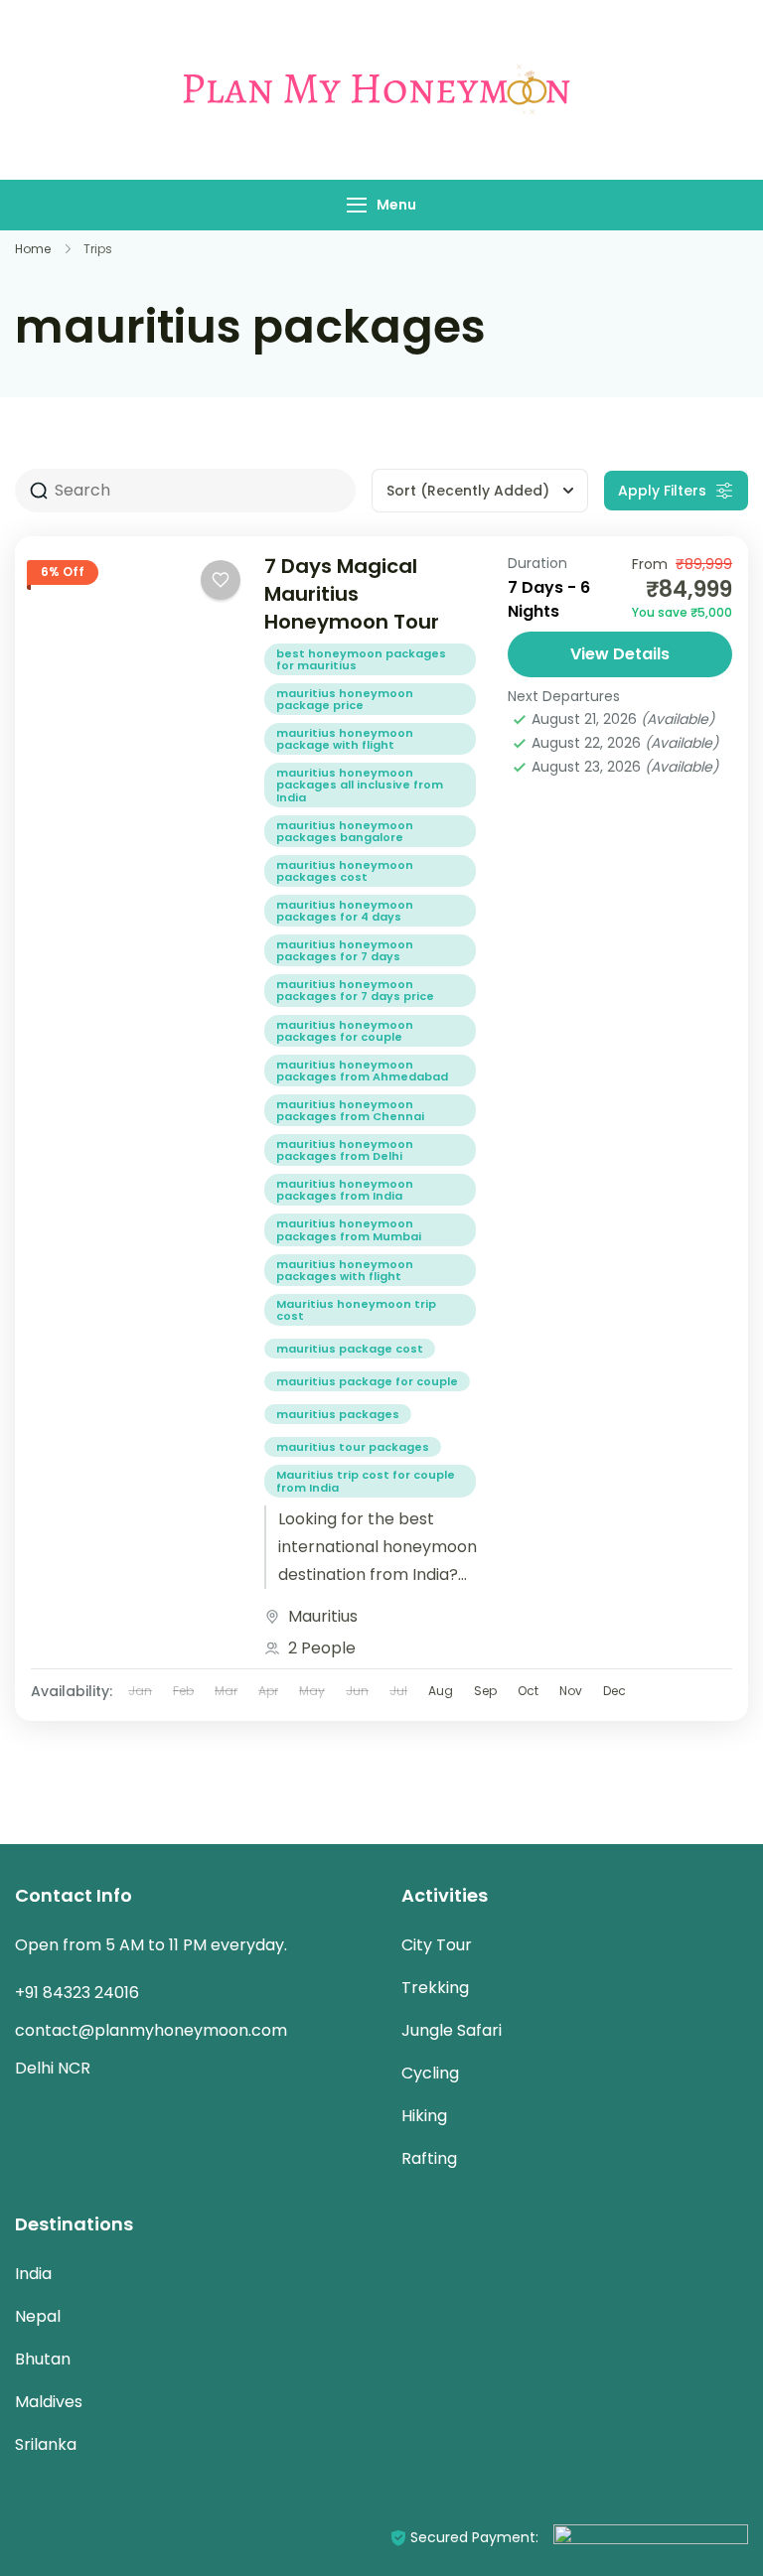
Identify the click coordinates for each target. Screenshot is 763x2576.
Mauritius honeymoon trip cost (356, 1310)
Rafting (429, 2158)
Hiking (424, 2116)
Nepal (38, 2316)
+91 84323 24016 (77, 1993)
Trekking (435, 1988)
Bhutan (43, 2359)
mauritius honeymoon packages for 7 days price (355, 990)
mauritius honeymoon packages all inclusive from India (360, 785)
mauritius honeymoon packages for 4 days (345, 911)
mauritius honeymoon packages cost (345, 871)
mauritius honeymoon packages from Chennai (350, 1110)
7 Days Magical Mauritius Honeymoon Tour (352, 594)
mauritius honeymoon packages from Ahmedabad (362, 1071)
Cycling (430, 2073)
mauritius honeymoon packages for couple (345, 1031)
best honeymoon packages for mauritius (361, 659)
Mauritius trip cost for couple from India (366, 1481)
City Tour (437, 1945)
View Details (620, 654)
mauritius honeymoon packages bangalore (345, 831)
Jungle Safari (452, 2030)
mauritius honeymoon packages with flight (345, 1270)
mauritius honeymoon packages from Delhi (345, 1150)
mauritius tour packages (353, 1447)
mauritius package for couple (367, 1381)
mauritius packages (338, 1414)
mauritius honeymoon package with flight (345, 739)
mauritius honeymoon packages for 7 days (345, 950)
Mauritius (323, 1616)
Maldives (49, 2402)
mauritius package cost (350, 1349)
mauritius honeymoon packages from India (345, 1190)
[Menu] (357, 205)
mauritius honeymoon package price (345, 699)
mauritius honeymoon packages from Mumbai (349, 1229)
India (33, 2274)
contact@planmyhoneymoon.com (151, 2030)
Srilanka (46, 2444)
